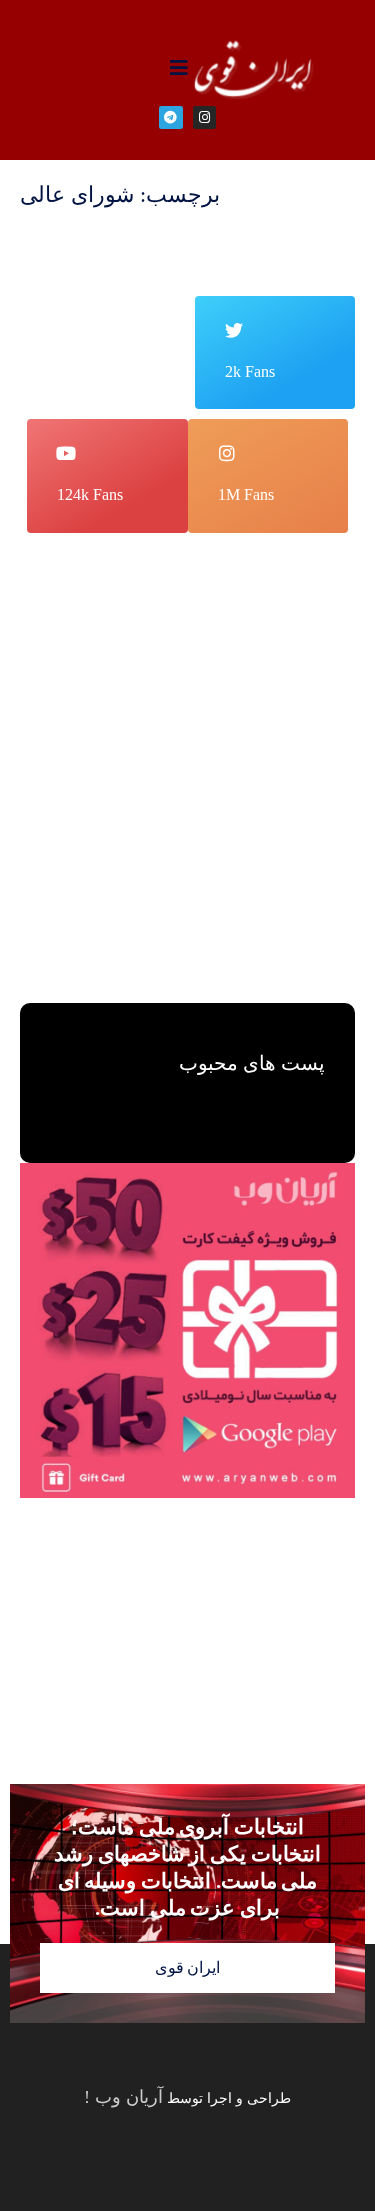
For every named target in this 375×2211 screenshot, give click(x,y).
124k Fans (90, 494)
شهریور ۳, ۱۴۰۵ (189, 813)
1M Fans (246, 494)
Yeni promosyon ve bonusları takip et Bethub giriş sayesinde (194, 734)
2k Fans (250, 371)
